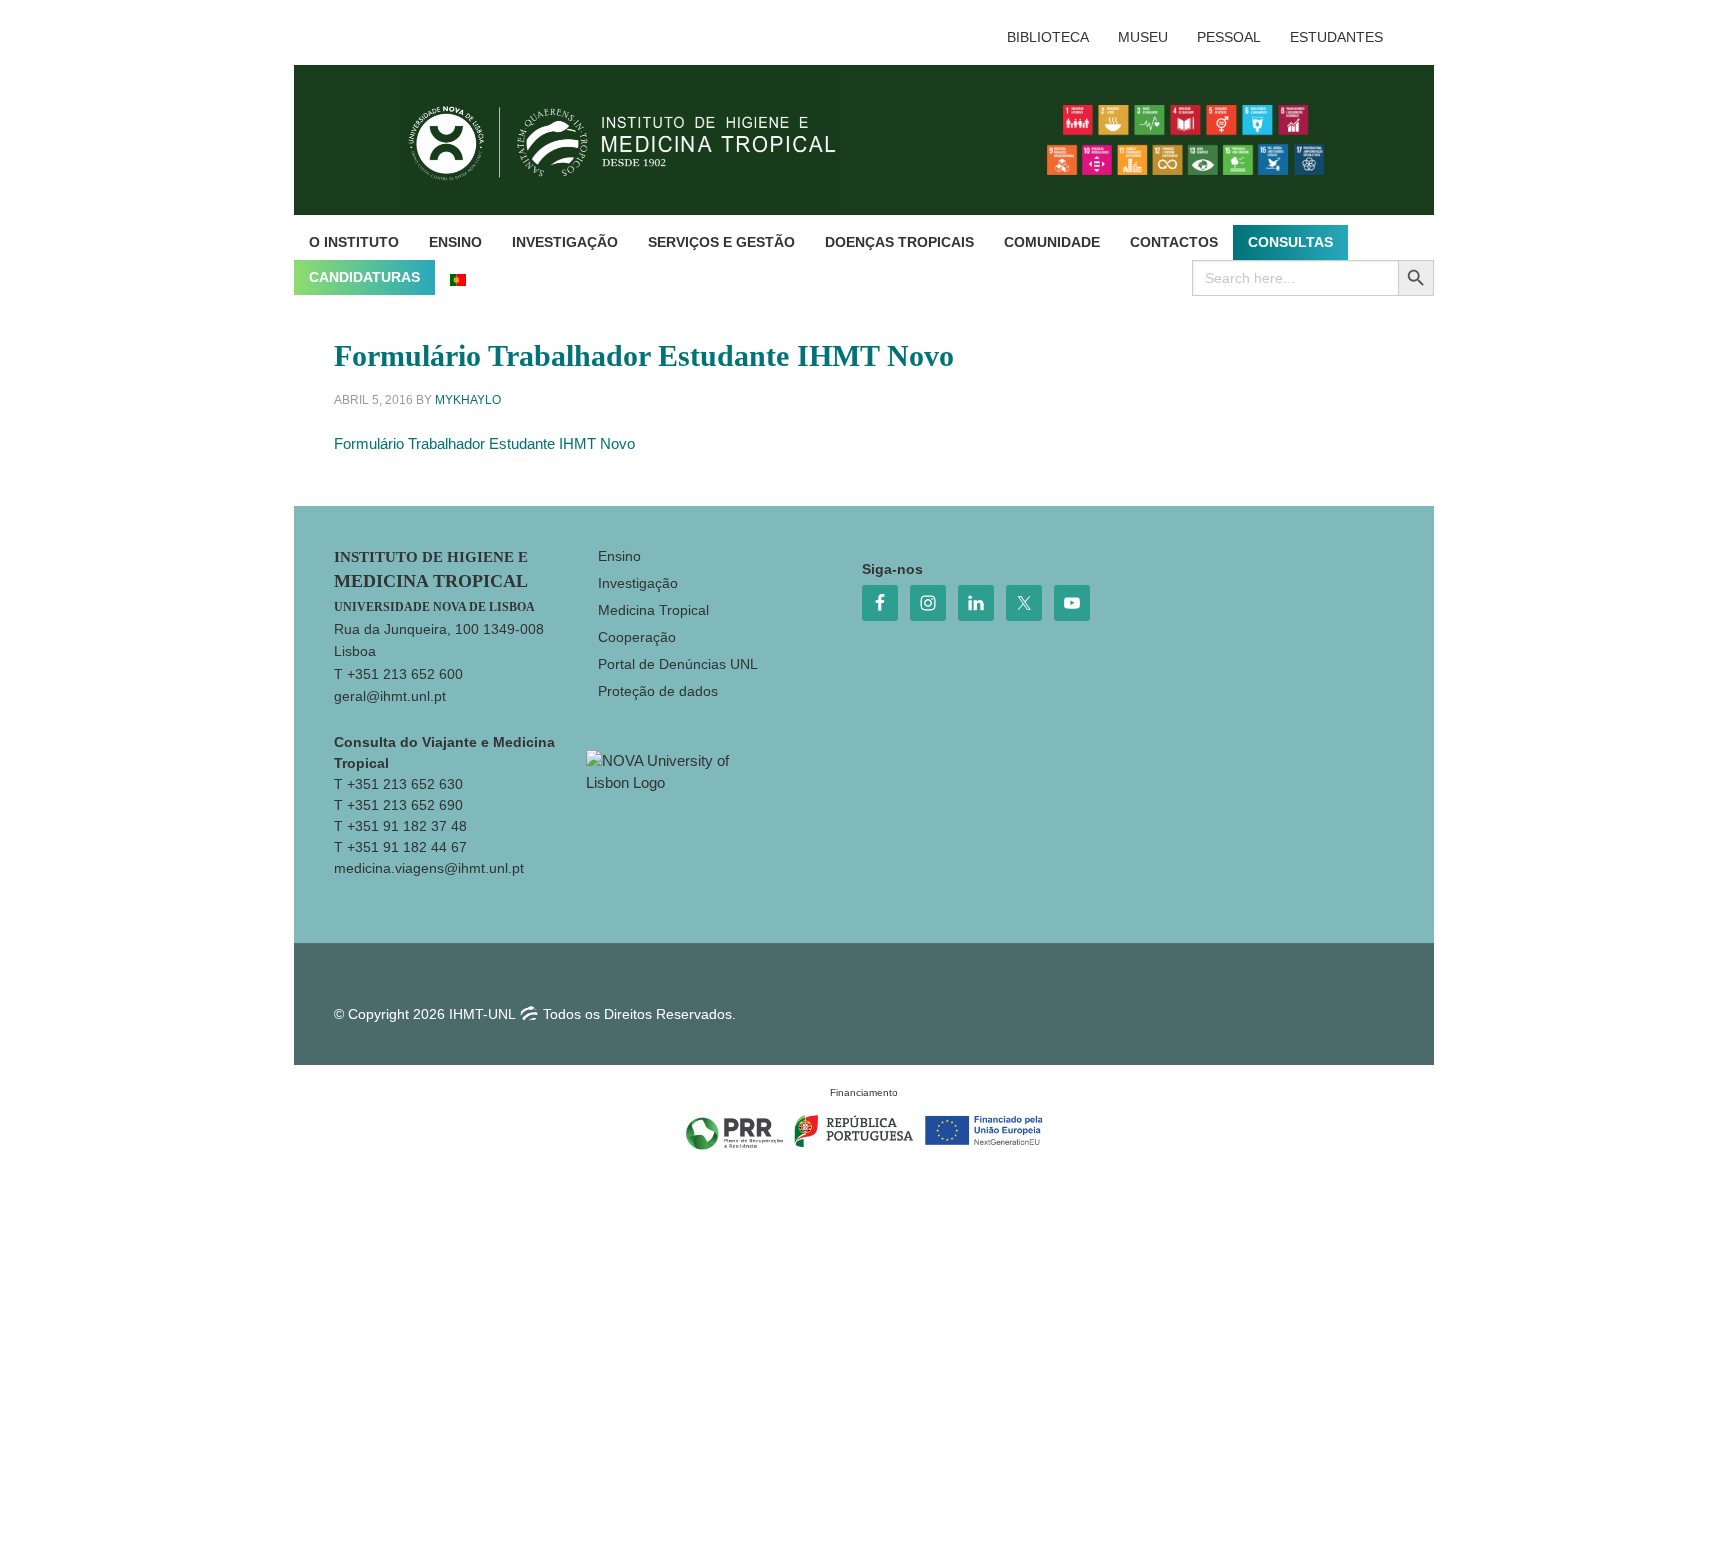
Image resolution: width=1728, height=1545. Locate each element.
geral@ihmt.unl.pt (390, 696)
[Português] (458, 277)
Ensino (619, 556)
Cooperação (637, 637)
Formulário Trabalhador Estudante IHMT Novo (484, 443)
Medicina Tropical (653, 610)
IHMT (637, 140)
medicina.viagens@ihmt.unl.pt (429, 868)
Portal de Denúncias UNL (678, 664)
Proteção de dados (658, 691)
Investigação (638, 583)
